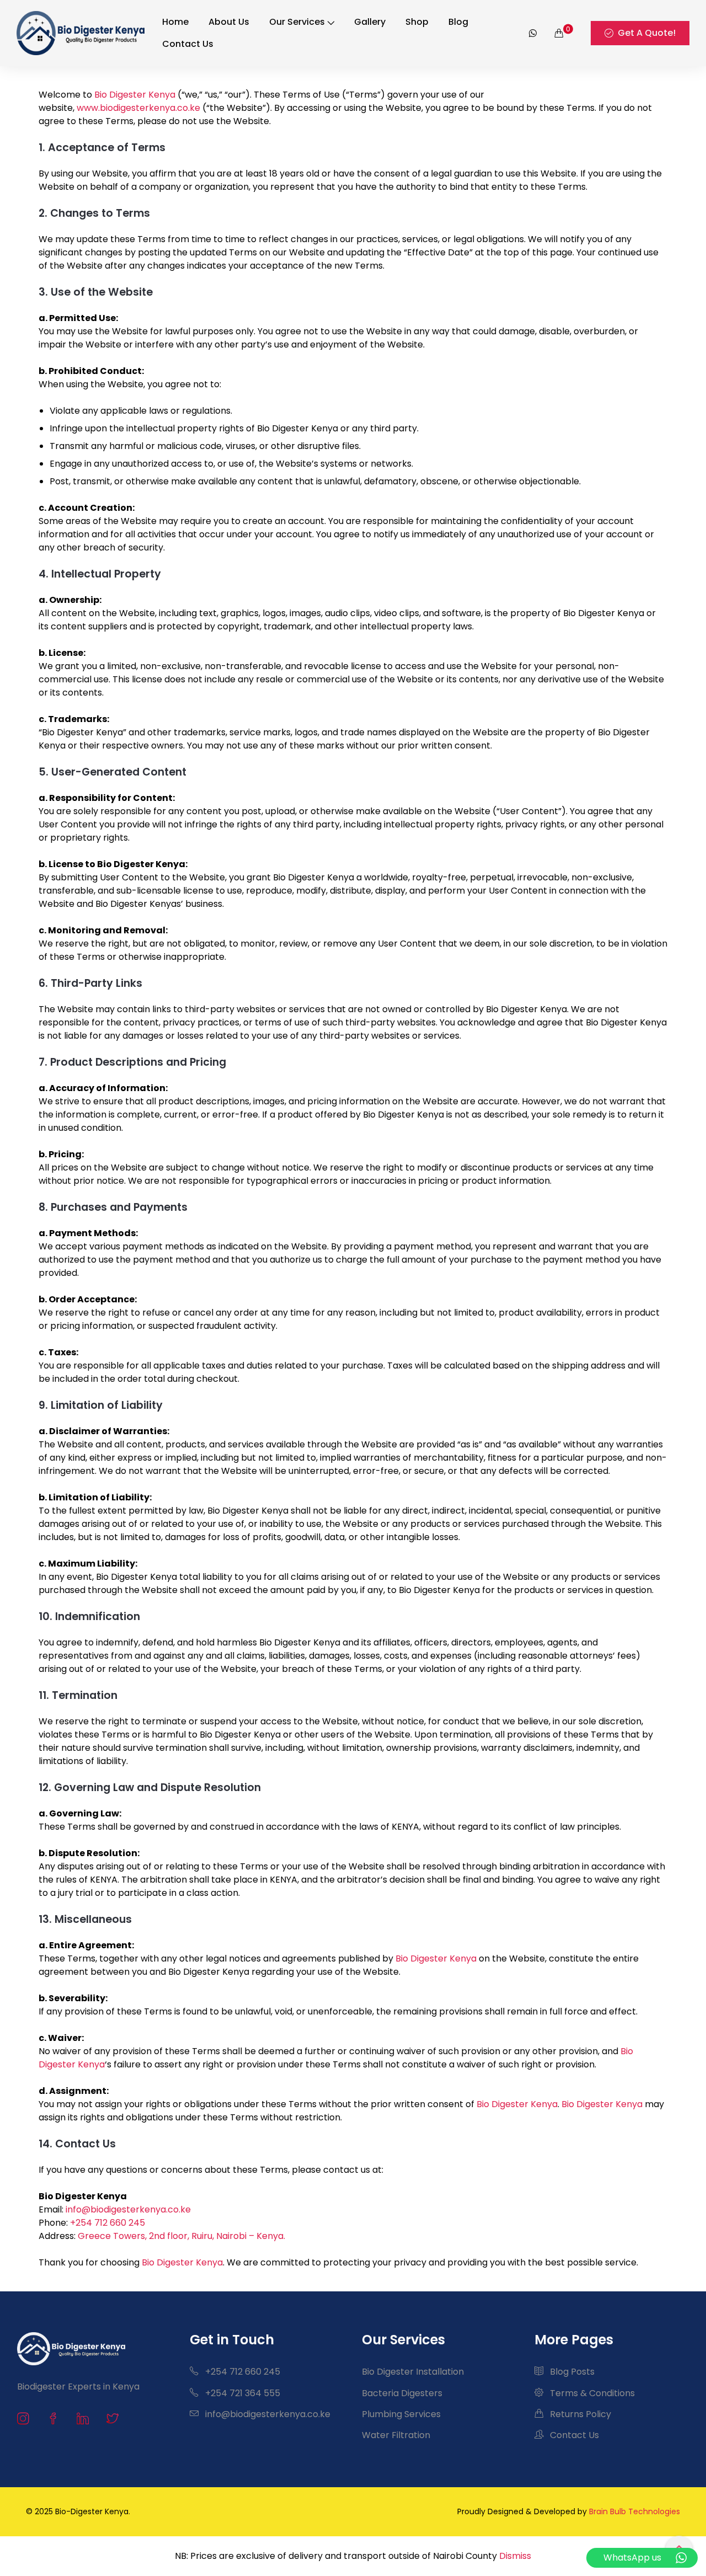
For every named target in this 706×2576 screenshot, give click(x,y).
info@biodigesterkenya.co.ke (128, 2209)
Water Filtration (396, 2435)
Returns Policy (579, 2414)
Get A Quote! (647, 33)
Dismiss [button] (515, 2556)
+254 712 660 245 (108, 2223)
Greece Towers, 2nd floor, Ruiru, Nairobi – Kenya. (181, 2236)
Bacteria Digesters (402, 2393)
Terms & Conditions (591, 2393)
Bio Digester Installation (413, 2372)
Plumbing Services (401, 2414)
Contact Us (188, 44)
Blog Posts (571, 2372)
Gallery (370, 22)
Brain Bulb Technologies (635, 2511)
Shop (417, 22)
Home (175, 22)
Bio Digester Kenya (135, 95)
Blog (458, 22)
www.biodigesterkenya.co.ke (137, 108)
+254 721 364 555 (242, 2393)
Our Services (297, 22)
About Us (229, 22)
